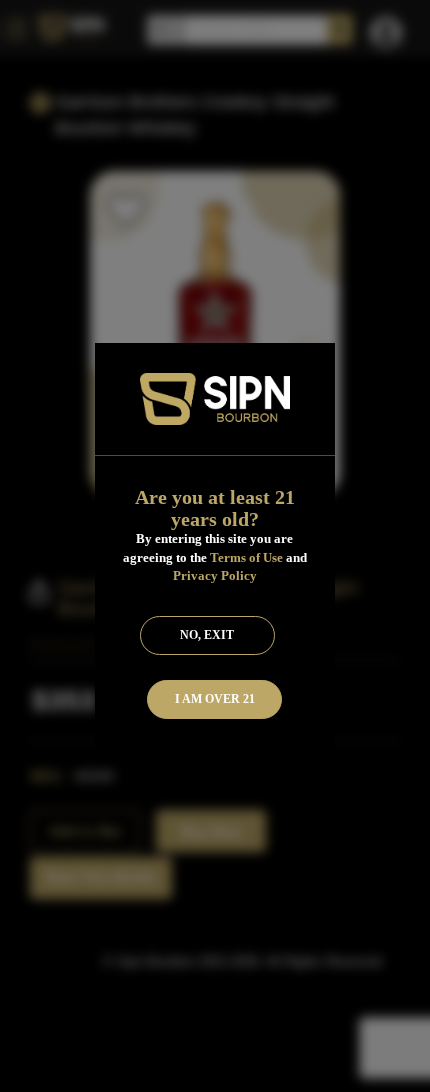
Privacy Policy (215, 575)
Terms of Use (246, 557)
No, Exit (207, 635)
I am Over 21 (215, 699)
